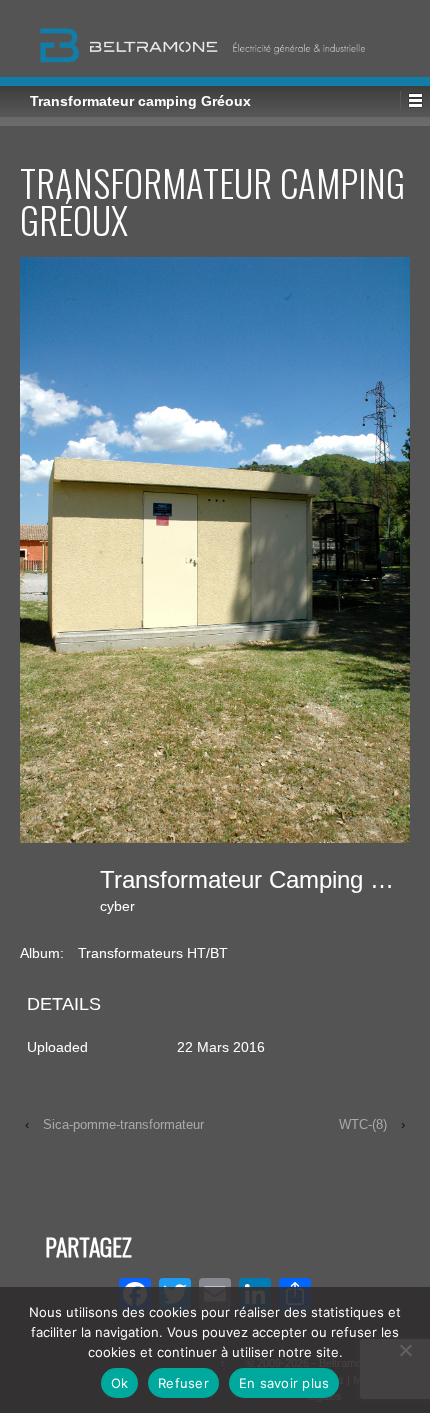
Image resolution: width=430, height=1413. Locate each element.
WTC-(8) (363, 1124)
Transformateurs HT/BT (153, 953)
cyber (117, 906)
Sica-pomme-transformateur (123, 1124)
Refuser (183, 1383)
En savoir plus (284, 1383)
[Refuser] (405, 1350)
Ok (120, 1383)
